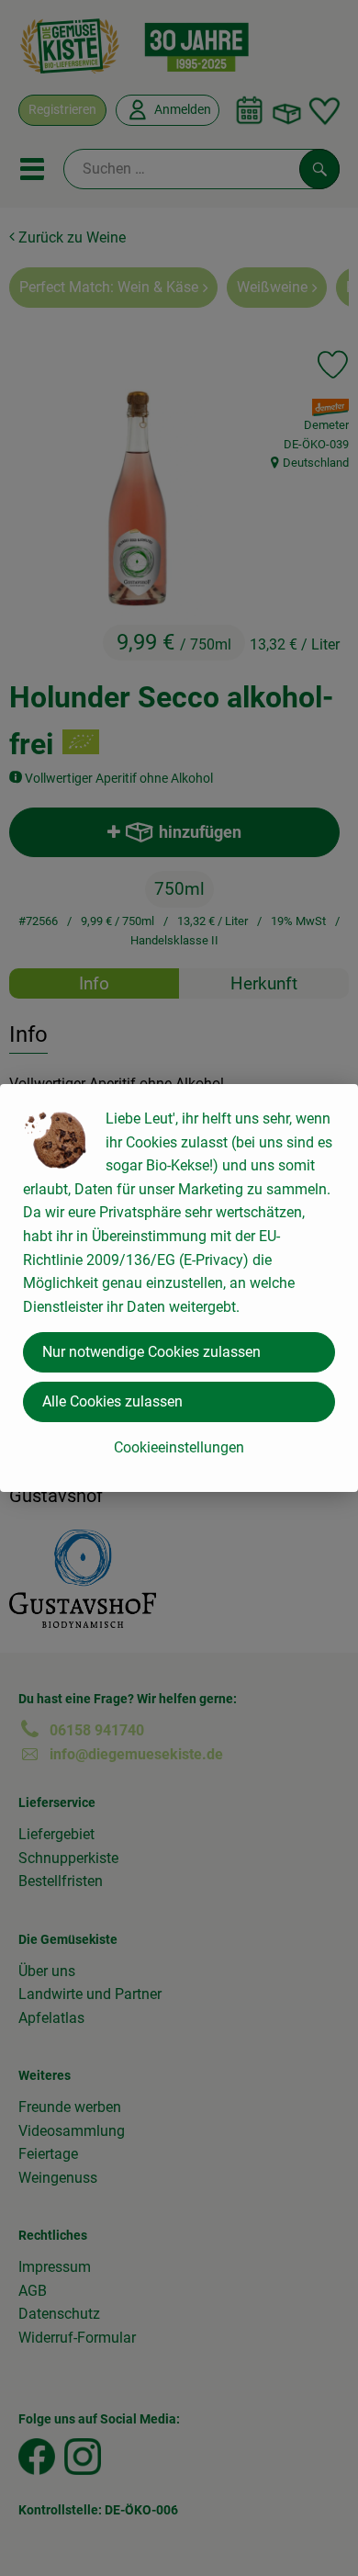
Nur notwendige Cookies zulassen (151, 1352)
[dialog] (179, 1288)
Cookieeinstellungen (179, 1447)
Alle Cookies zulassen (112, 1401)
